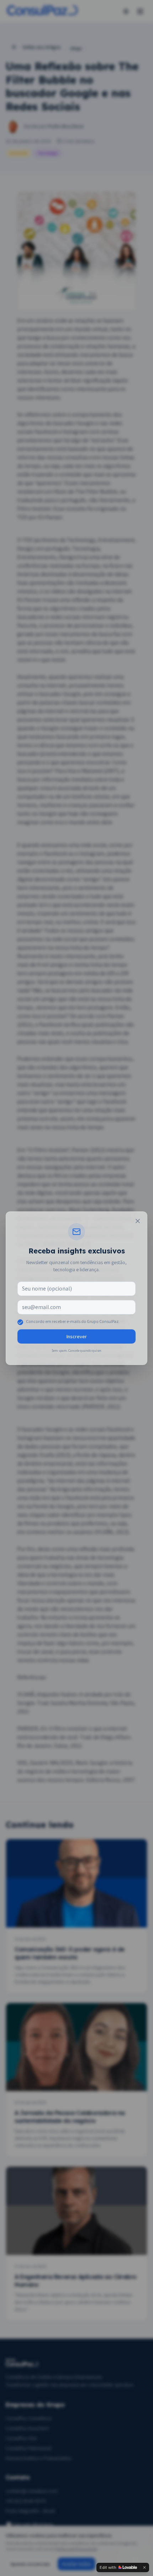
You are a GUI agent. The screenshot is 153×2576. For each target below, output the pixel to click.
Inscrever (77, 1336)
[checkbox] (20, 1322)
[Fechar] (138, 1221)
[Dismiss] (144, 2567)
